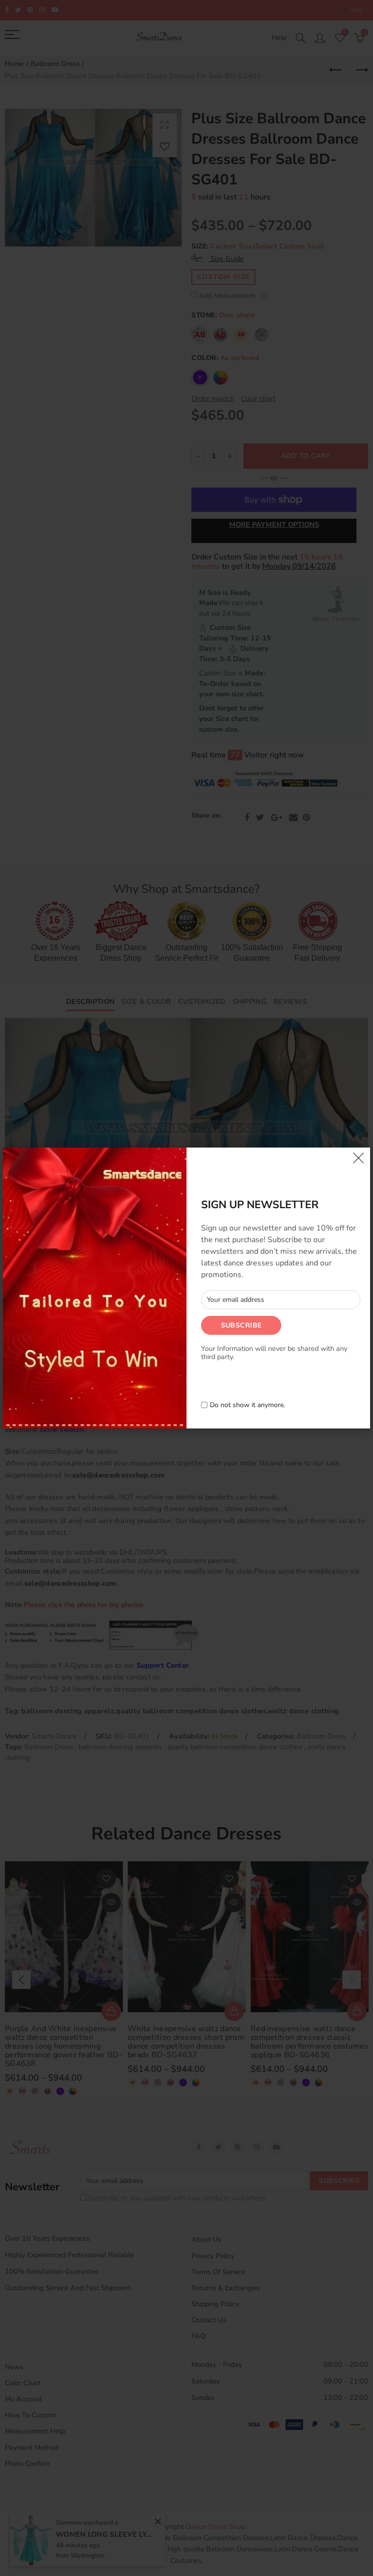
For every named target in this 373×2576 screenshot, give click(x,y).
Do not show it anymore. (247, 1405)
